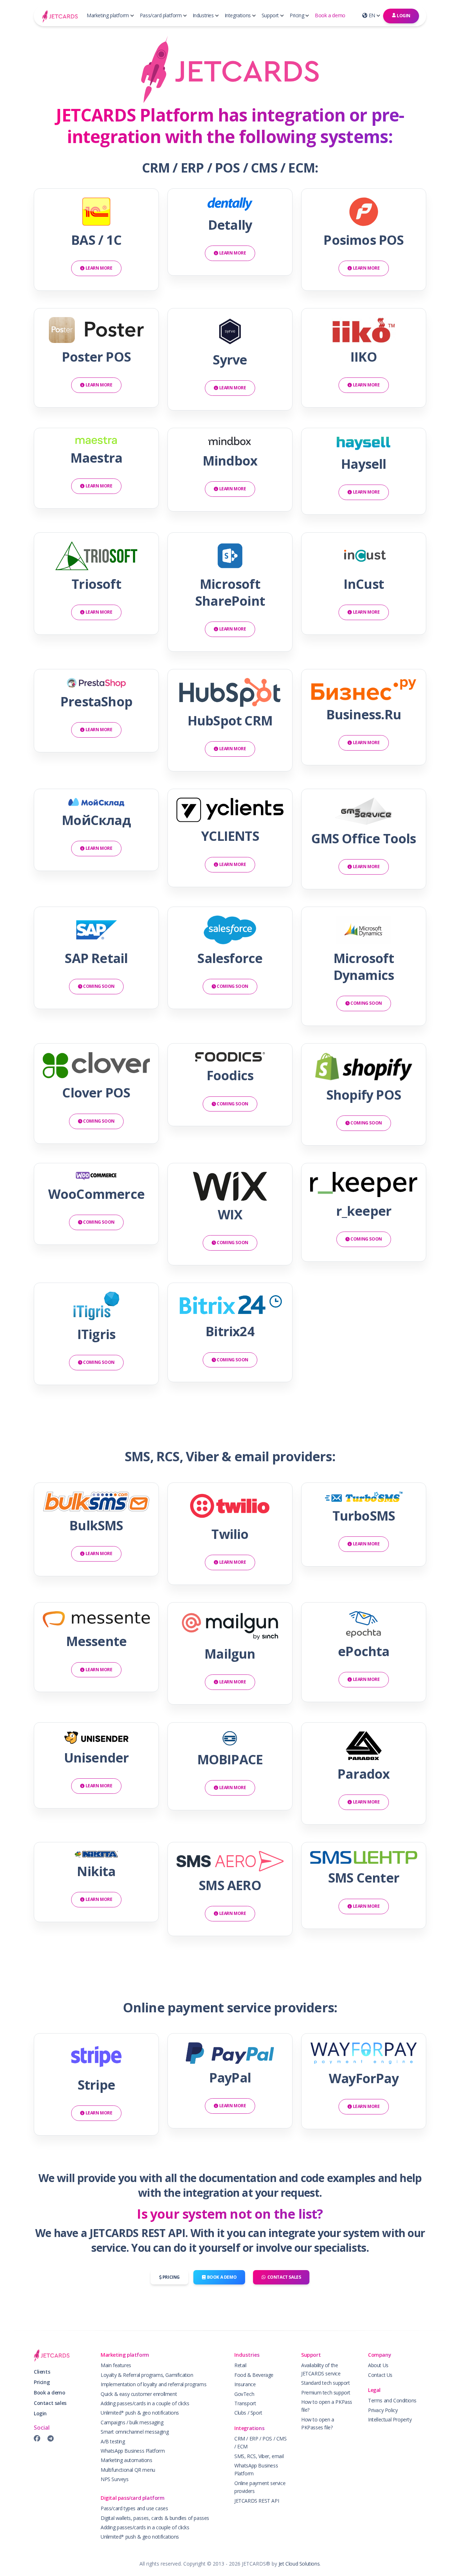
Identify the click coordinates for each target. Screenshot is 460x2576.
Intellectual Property (390, 2419)
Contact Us (380, 2375)
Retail (240, 2365)
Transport (245, 2403)
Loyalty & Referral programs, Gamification (147, 2375)
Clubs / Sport (248, 2413)
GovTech (244, 2394)
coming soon (98, 986)
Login (403, 16)
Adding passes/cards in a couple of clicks (145, 2403)
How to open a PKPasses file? (318, 2423)
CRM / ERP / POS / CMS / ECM (261, 2442)
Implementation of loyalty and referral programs (153, 2384)
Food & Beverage (254, 2375)
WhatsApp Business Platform (133, 2451)
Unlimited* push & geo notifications (140, 2413)
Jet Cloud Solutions (299, 2564)
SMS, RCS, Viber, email (259, 2456)
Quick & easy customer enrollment (139, 2394)
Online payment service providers (260, 2487)
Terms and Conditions (392, 2400)
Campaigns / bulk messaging (132, 2422)
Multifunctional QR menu (128, 2470)
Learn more (98, 268)
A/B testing (113, 2441)
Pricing (171, 2277)
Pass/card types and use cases (134, 2508)
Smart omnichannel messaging (135, 2432)
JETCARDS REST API (257, 2501)
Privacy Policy (383, 2410)
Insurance (245, 2384)
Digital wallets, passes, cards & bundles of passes (155, 2518)
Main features (116, 2365)
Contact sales (283, 2277)
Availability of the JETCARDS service (321, 2369)
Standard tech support (326, 2383)
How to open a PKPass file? (327, 2406)
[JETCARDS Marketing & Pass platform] (60, 16)
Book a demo (330, 15)
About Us (378, 2365)
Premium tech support (326, 2392)
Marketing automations (126, 2460)
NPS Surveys (115, 2479)
